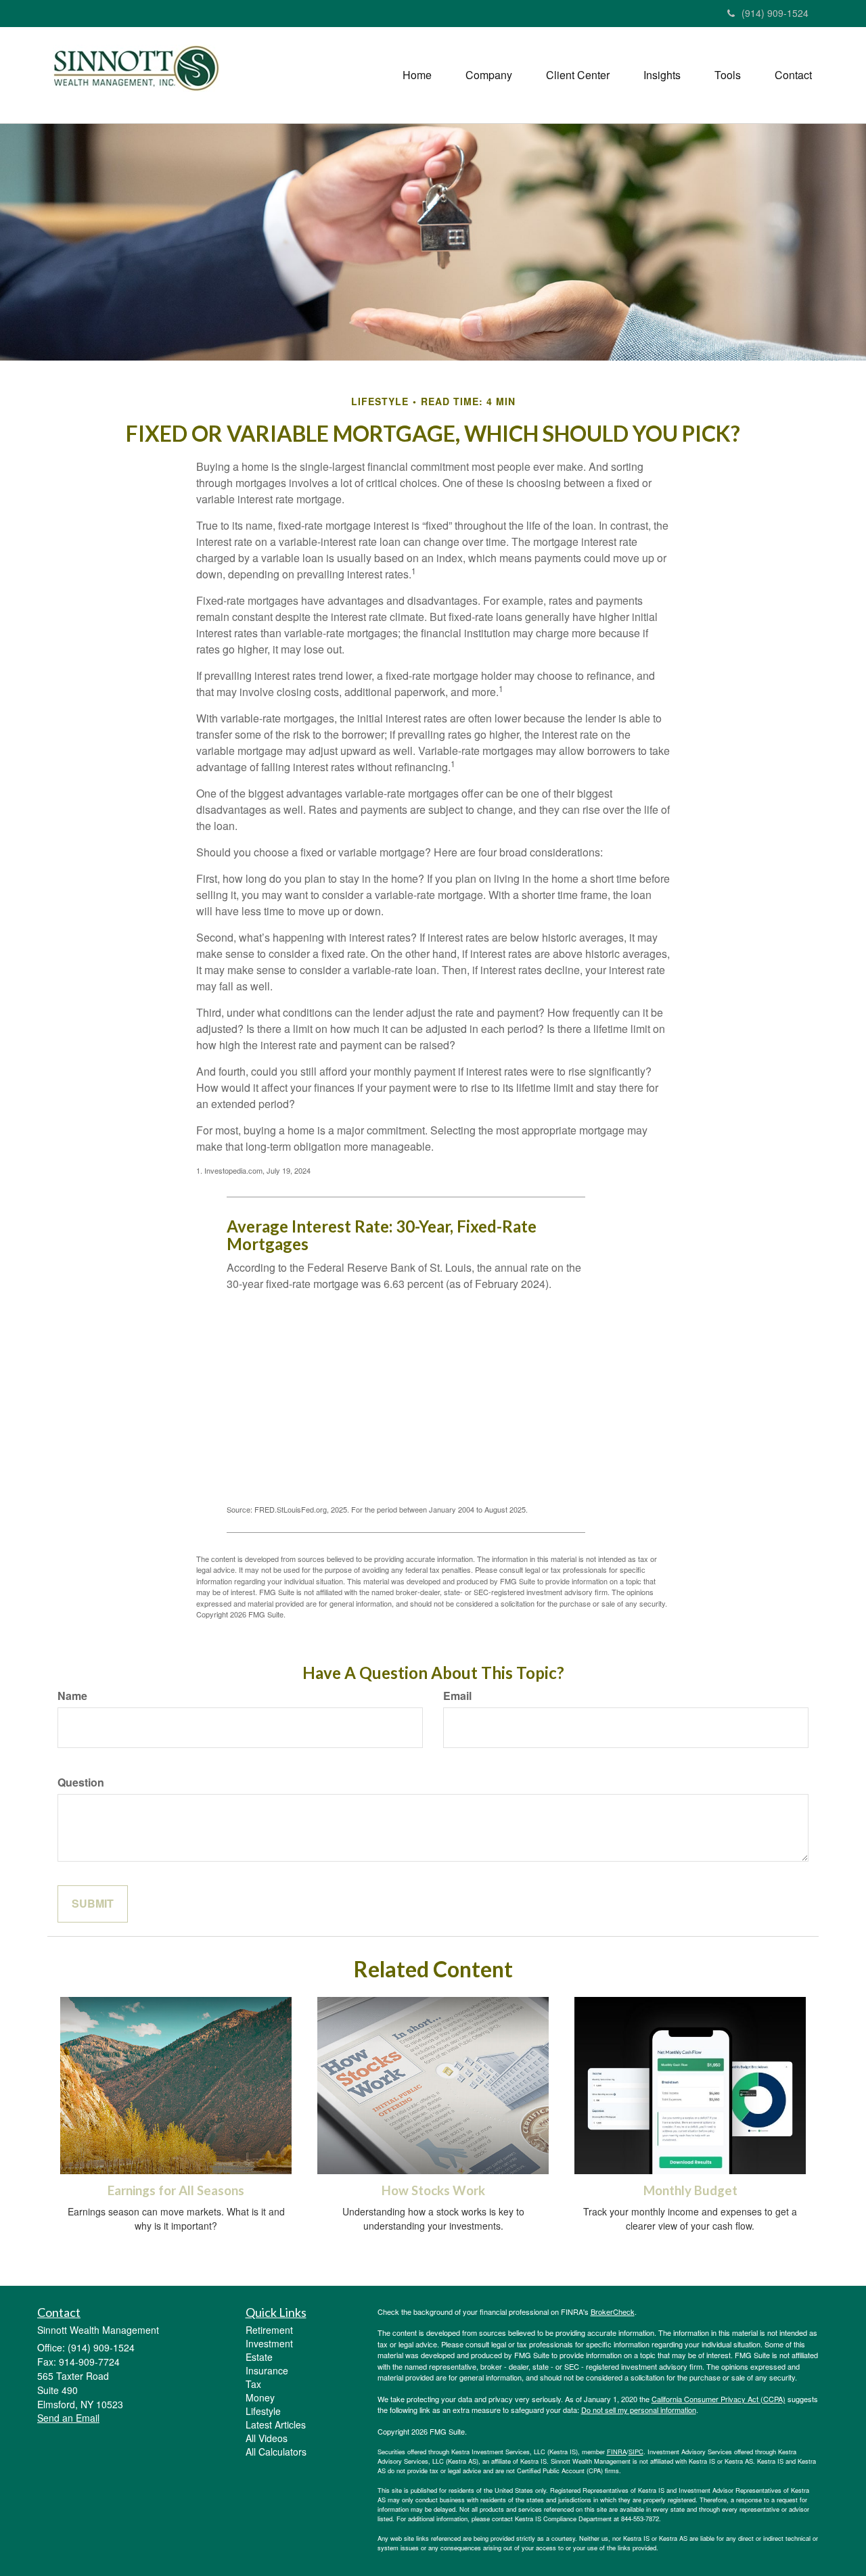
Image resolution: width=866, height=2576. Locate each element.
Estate (259, 2357)
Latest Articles (276, 2424)
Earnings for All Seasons (176, 2190)
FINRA (617, 2452)
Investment (269, 2343)
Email (457, 1696)
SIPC (636, 2452)
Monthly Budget (690, 2190)
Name (72, 1696)
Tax (253, 2384)
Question (81, 1782)
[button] (489, 75)
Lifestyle (263, 2411)
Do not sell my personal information (639, 2410)
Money (260, 2397)
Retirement (269, 2330)
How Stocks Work (433, 2190)
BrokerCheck (613, 2311)
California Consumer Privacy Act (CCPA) (719, 2399)
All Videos (267, 2438)
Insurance (267, 2370)
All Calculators (276, 2452)
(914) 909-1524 (775, 13)
